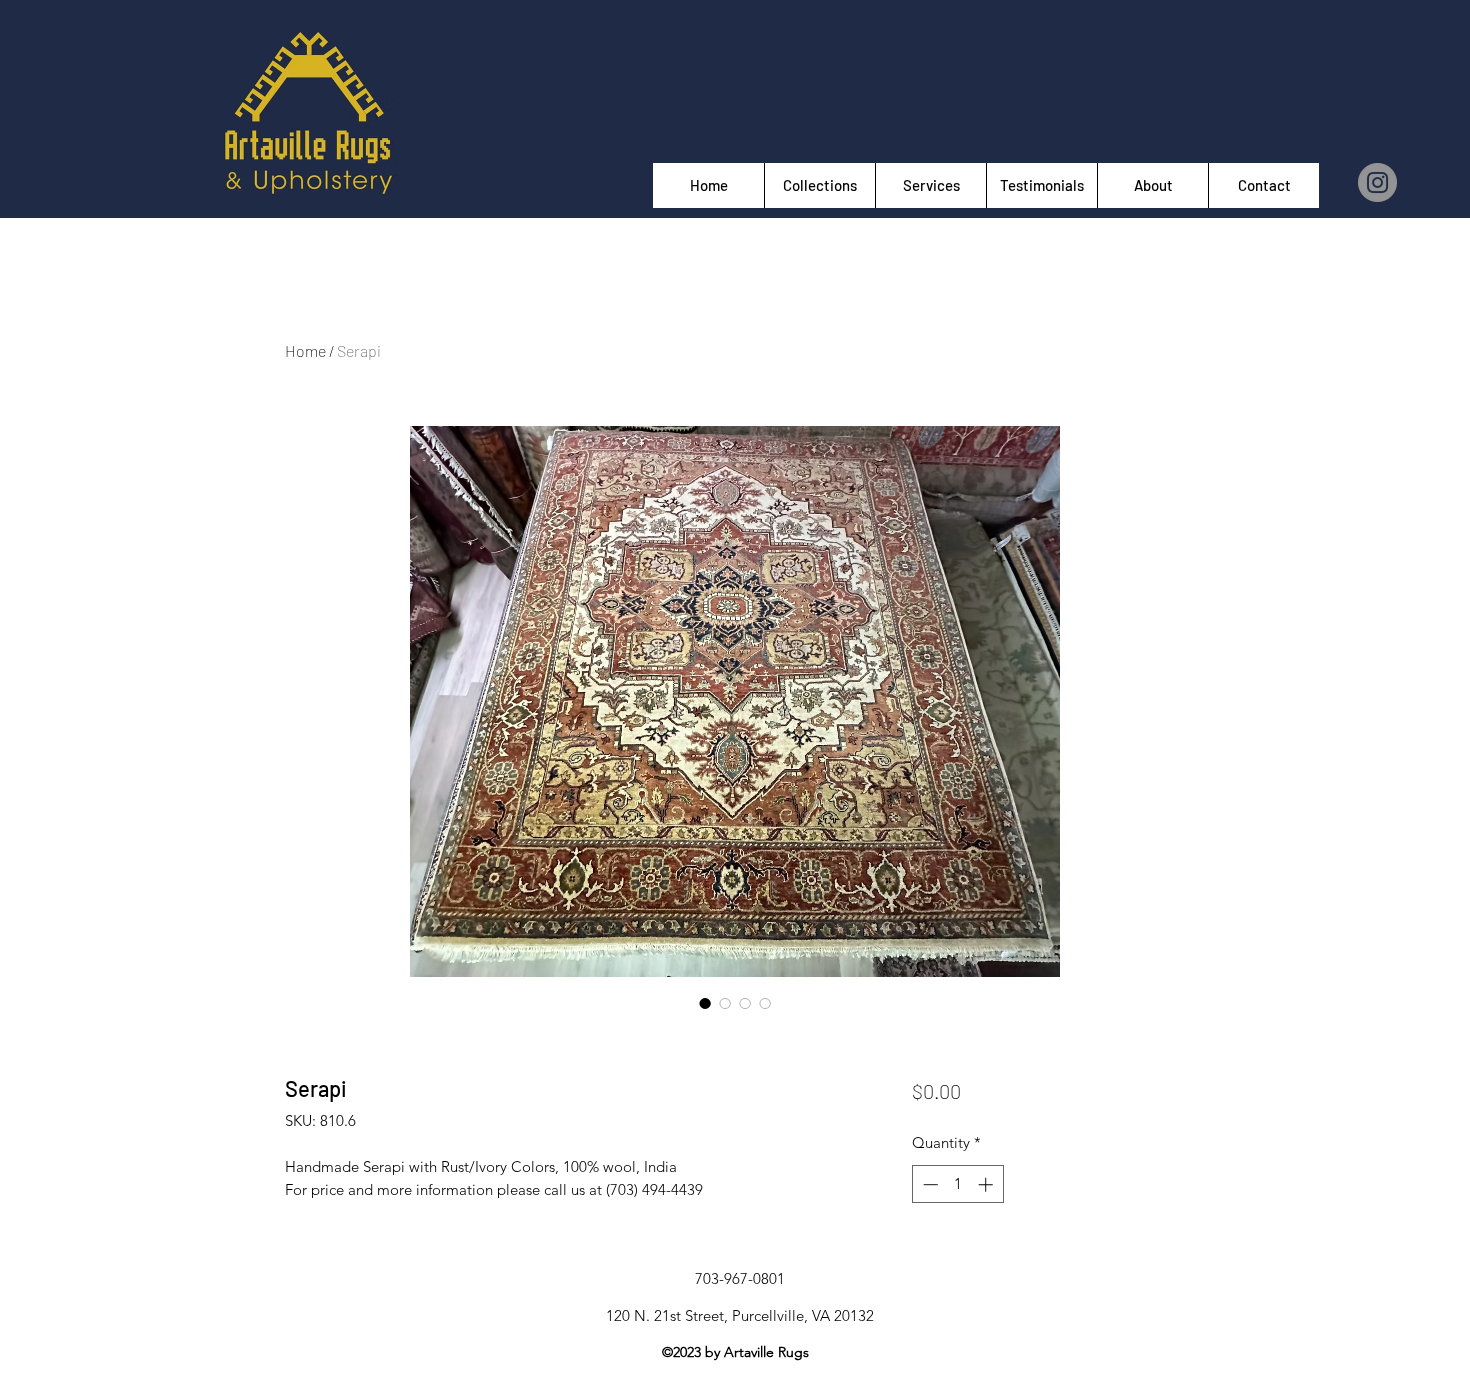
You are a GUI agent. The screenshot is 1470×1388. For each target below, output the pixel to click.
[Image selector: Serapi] (705, 1003)
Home (305, 350)
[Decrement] (928, 1184)
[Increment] (987, 1184)
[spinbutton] (957, 1184)
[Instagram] (1377, 182)
